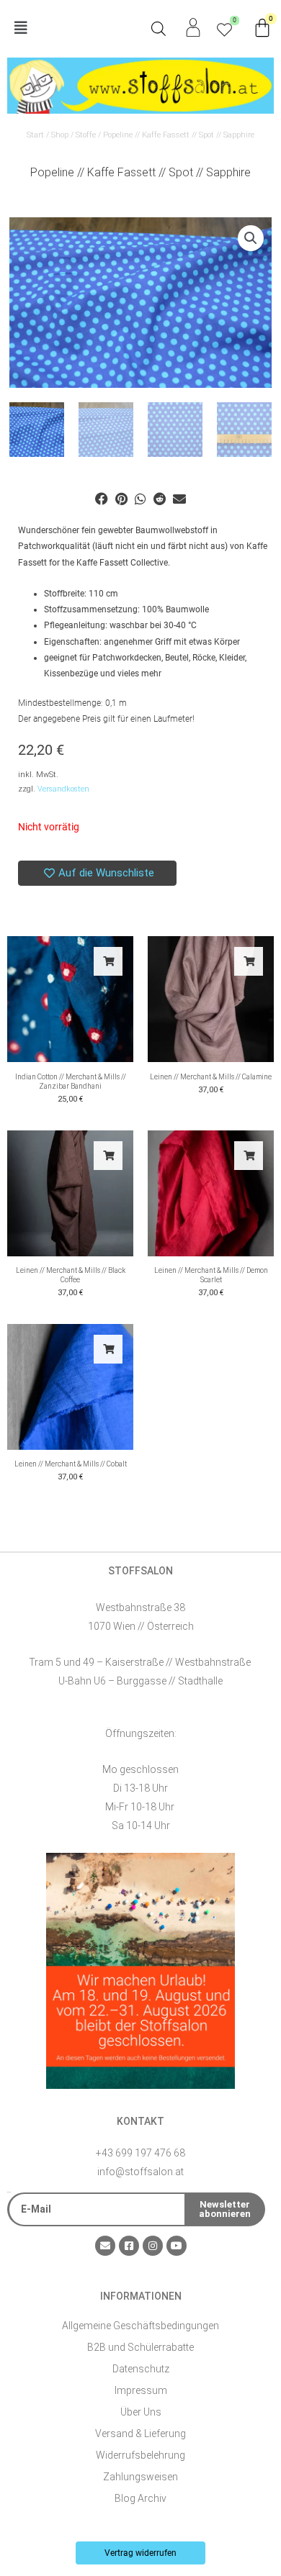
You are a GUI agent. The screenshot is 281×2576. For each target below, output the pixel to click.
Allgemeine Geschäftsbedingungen (140, 2326)
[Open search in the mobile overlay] (159, 29)
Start (35, 135)
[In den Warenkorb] (108, 961)
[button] (74, 28)
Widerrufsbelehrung (140, 2455)
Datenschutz (141, 2369)
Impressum (141, 2390)
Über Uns (141, 2412)
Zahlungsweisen (140, 2477)
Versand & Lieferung (140, 2434)
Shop (60, 135)
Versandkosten (63, 789)
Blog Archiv (140, 2498)
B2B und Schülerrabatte (140, 2347)
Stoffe (86, 135)
